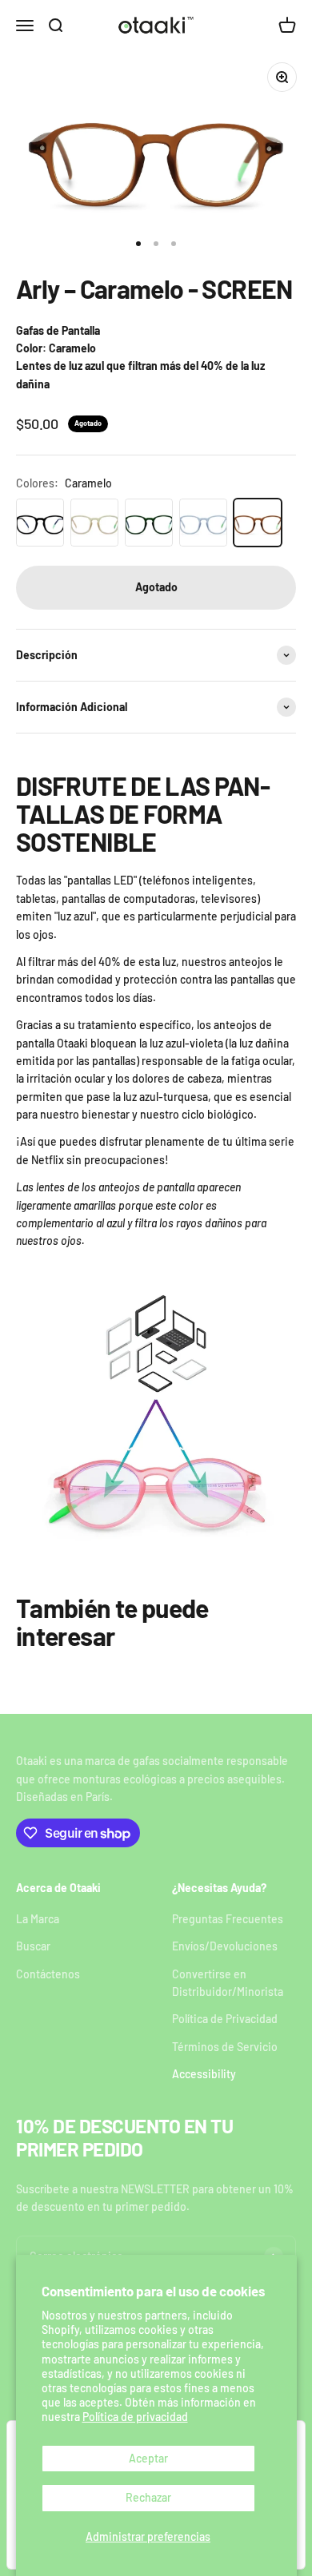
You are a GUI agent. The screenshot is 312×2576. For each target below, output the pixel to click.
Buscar (33, 1946)
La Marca (38, 1919)
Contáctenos (48, 1974)
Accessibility (204, 2074)
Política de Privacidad (225, 2019)
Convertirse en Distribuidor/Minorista (228, 1983)
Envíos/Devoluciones (225, 1946)
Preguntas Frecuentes (228, 1919)
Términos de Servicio (225, 2047)
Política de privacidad (135, 2417)
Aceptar (148, 2458)
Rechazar (148, 2497)
